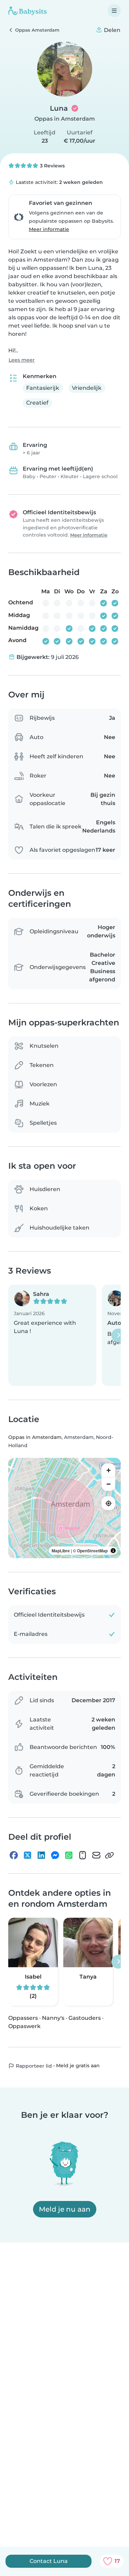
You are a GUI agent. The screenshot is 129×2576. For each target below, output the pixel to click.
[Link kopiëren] (109, 1855)
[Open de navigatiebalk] (114, 11)
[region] (64, 1508)
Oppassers (23, 2018)
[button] (52, 1335)
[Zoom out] (108, 1484)
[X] (28, 1855)
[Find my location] (108, 1503)
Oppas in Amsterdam (65, 119)
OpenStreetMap (92, 1551)
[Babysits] (28, 11)
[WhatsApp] (69, 1855)
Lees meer (22, 360)
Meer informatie (49, 229)
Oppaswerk (24, 2026)
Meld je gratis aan (78, 2066)
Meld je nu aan (65, 2209)
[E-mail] (96, 1855)
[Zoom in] (108, 1470)
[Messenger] (55, 1855)
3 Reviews (52, 166)
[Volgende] (118, 1335)
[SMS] (83, 1855)
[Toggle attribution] (113, 1551)
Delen (111, 30)
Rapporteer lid (33, 2066)
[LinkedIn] (41, 1855)
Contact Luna (49, 2561)
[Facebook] (14, 1855)
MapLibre (61, 1551)
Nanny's (53, 2018)
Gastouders (85, 2018)
